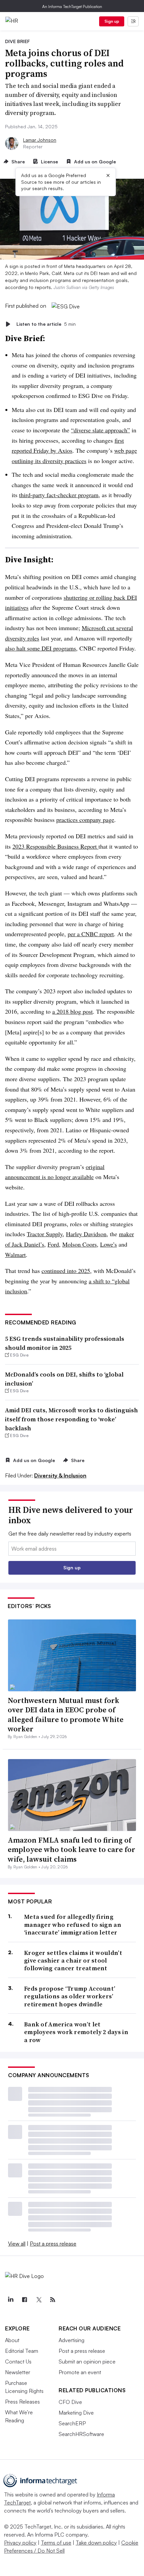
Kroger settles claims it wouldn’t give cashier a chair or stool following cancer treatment (73, 1961)
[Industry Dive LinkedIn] (10, 2300)
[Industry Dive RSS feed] (53, 2300)
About (12, 2340)
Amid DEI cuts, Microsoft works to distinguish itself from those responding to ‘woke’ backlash (71, 1419)
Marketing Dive (76, 2413)
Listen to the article (46, 324)
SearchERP (72, 2423)
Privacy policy (20, 2543)
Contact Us (18, 2362)
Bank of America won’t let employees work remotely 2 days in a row (76, 2032)
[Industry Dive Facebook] (24, 2300)
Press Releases (22, 2402)
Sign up (112, 21)
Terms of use (56, 2543)
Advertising (71, 2340)
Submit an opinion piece (87, 2362)
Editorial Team (22, 2351)
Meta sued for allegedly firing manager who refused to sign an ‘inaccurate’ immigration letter (73, 1924)
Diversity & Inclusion (60, 1475)
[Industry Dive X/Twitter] (39, 2300)
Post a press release (53, 2244)
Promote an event (80, 2372)
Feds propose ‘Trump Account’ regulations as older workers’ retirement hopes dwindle (70, 1996)
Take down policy (96, 2543)
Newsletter (18, 2372)
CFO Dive (70, 2402)
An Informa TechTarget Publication (72, 7)
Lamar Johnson (40, 140)
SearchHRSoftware (81, 2434)
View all (17, 2244)
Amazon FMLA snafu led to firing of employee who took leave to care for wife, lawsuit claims (71, 1849)
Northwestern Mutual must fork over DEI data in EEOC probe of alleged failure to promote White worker (66, 1715)
